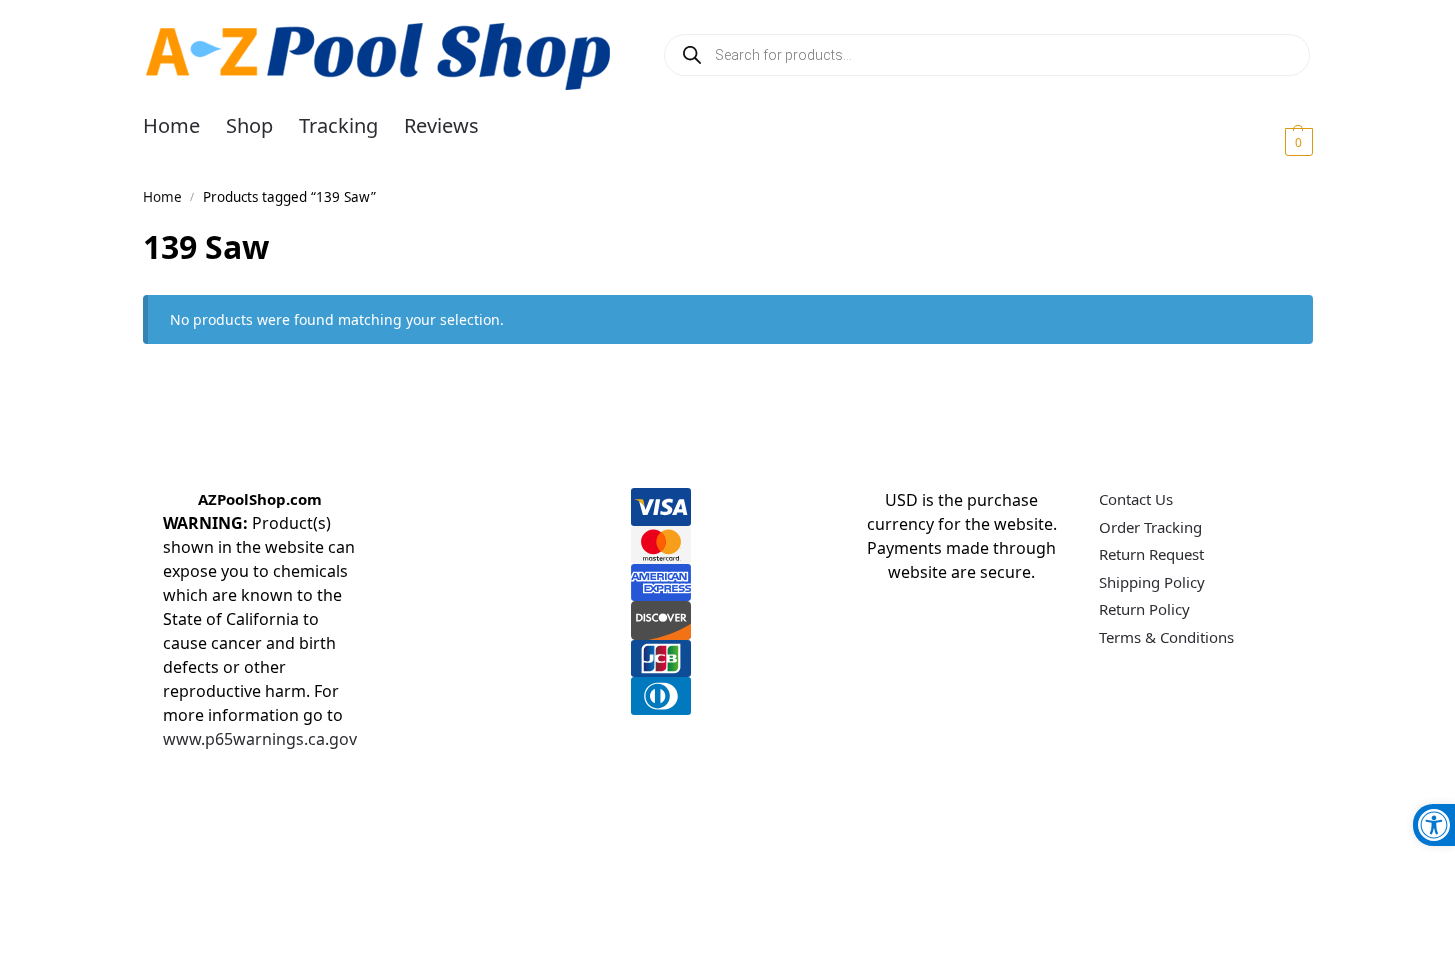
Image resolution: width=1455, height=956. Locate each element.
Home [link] (162, 197)
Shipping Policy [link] (1152, 582)
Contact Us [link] (1136, 499)
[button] (1274, 141)
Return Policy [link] (1144, 609)
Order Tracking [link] (1150, 527)
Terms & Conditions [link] (1166, 637)
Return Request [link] (1151, 554)
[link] (1434, 825)
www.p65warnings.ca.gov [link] (260, 739)
